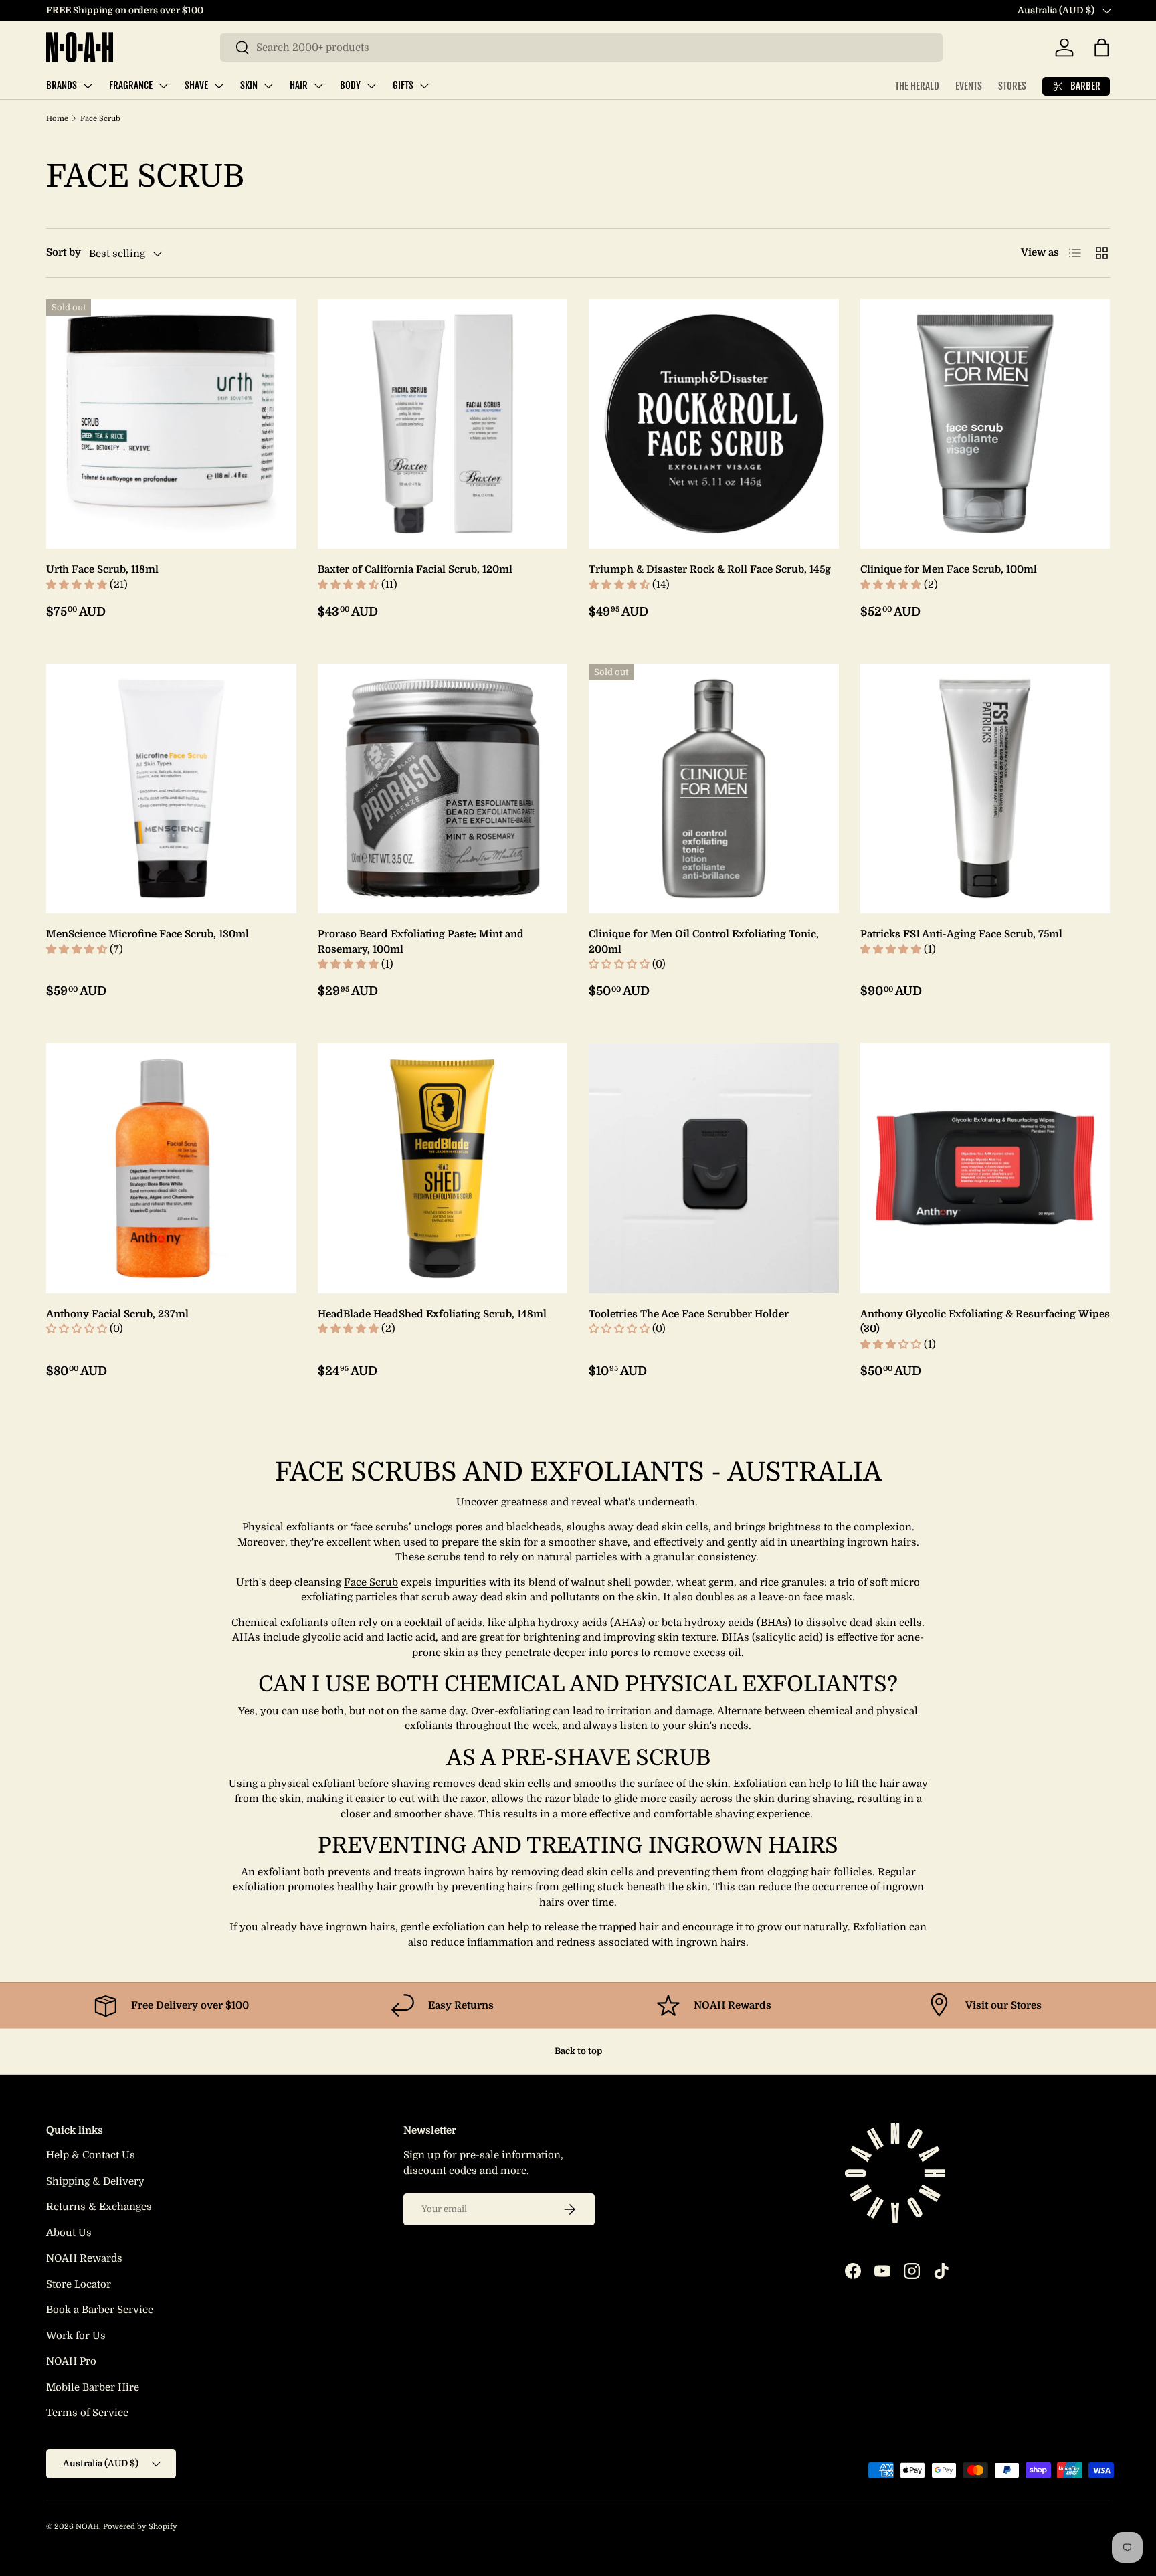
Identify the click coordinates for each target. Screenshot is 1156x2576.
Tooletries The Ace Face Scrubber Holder (689, 1314)
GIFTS (403, 85)
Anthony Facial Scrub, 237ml (117, 1314)
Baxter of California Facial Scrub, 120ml (415, 569)
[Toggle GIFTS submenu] (424, 86)
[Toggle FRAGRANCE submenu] (163, 86)
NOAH (87, 2527)
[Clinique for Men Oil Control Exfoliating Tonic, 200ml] (714, 789)
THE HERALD (917, 86)
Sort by (64, 252)
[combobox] (581, 48)
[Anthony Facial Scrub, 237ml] (171, 1168)
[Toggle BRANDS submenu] (88, 86)
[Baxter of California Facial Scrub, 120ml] (443, 424)
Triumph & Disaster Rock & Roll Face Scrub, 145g (710, 569)
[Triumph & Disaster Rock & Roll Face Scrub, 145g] (714, 424)
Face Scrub (100, 119)
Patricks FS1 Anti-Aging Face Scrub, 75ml (961, 934)
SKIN (249, 85)
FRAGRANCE (131, 85)
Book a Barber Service (100, 2310)
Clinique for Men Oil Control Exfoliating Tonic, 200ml (704, 942)
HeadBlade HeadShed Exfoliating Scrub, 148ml (432, 1314)
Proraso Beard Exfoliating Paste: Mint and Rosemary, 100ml (421, 942)
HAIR (299, 85)
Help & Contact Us (91, 2155)
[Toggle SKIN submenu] (268, 86)
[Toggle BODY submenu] (371, 86)
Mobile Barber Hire (93, 2387)
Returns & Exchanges (99, 2207)
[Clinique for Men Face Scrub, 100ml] (985, 424)
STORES (1012, 86)
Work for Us (76, 2336)
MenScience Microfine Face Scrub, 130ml (148, 934)
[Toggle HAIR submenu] (318, 86)
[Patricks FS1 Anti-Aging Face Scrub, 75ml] (985, 789)
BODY (350, 85)
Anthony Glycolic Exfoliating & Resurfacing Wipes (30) (985, 1322)
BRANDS (62, 85)
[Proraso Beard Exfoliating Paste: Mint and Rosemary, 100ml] (443, 789)
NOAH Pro (71, 2361)
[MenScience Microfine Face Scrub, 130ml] (171, 789)
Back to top (578, 2051)
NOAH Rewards (84, 2258)
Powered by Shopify (140, 2527)
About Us (69, 2233)
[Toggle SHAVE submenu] (219, 86)
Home (57, 119)
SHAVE (196, 85)
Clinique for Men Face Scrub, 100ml (949, 569)
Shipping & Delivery (95, 2181)
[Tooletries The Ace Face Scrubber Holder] (714, 1168)
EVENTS (969, 86)
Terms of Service (87, 2413)
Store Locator (79, 2284)
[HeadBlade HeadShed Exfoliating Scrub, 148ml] (443, 1168)
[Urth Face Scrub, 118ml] (171, 424)
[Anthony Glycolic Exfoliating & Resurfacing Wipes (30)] (985, 1168)
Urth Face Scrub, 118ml (102, 569)
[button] (1102, 48)
